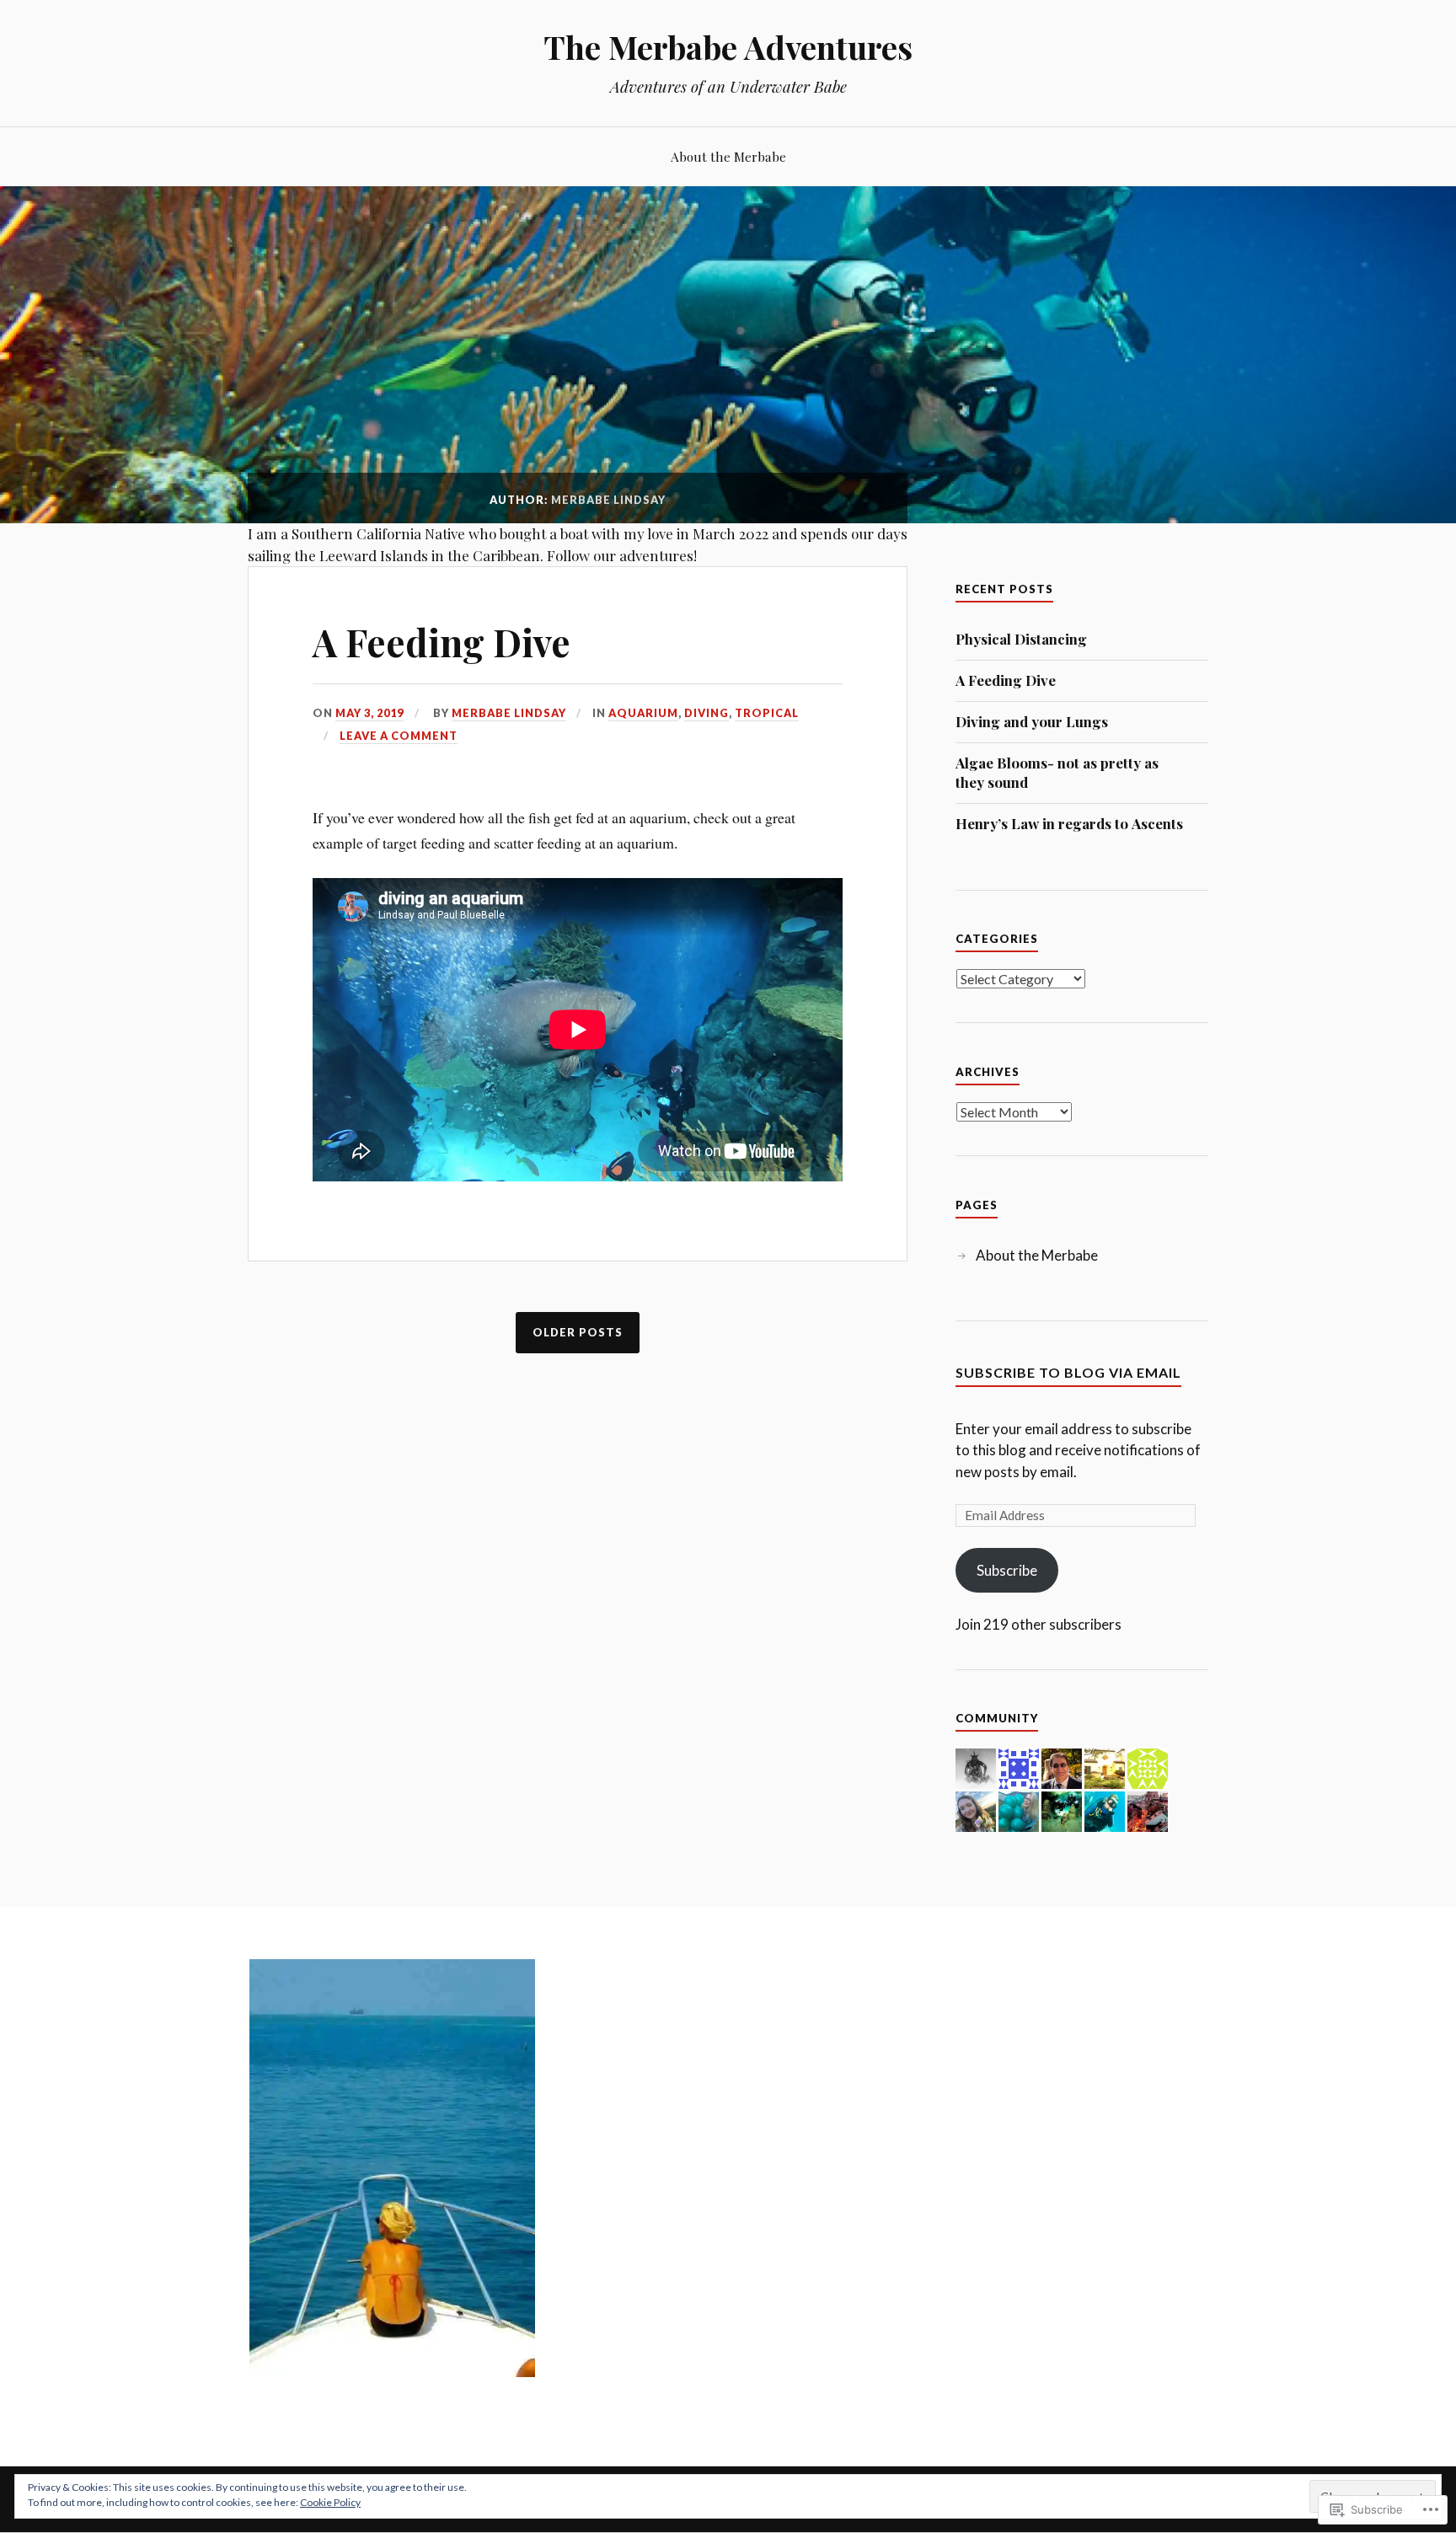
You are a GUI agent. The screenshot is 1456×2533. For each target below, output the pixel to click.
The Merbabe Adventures (728, 47)
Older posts (578, 1332)
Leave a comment (399, 736)
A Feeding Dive (442, 642)
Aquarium (643, 713)
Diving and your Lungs (1032, 721)
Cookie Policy (330, 2502)
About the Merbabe (728, 156)
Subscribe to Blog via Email (1068, 1372)
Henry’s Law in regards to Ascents (1069, 823)
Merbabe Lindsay (509, 713)
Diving (707, 713)
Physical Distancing (1021, 639)
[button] (392, 2168)
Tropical (767, 713)
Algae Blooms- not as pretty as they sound (1057, 773)
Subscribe (1007, 1570)
